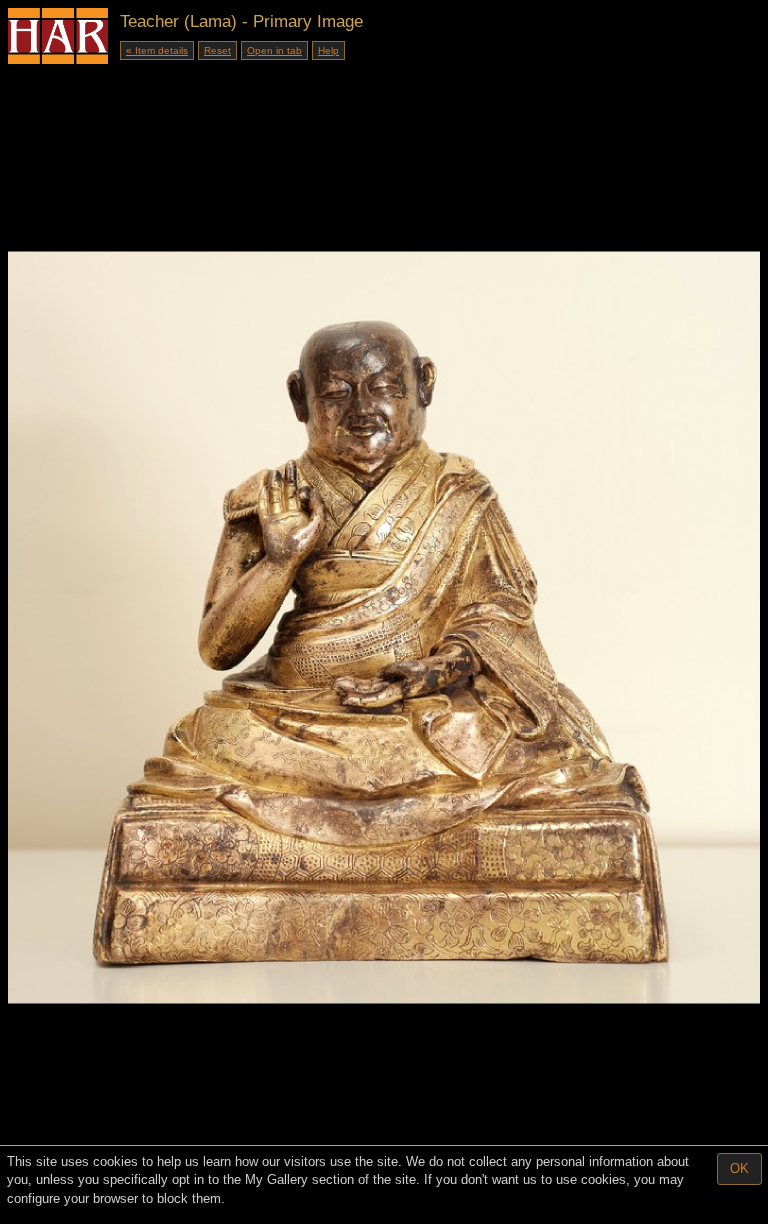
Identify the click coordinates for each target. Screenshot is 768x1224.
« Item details (157, 50)
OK (739, 1168)
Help (328, 50)
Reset (217, 50)
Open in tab (274, 50)
